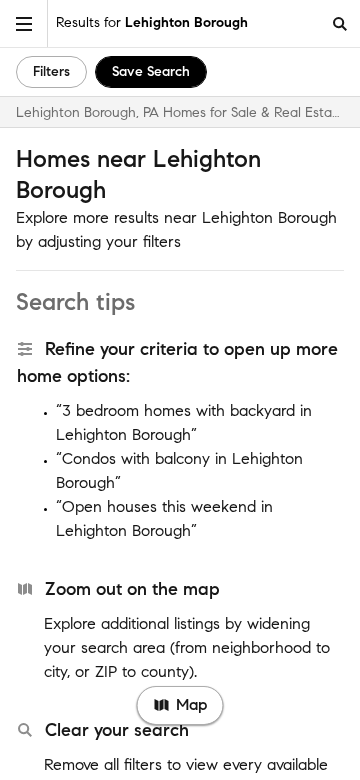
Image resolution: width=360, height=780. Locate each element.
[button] (24, 23)
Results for (152, 22)
